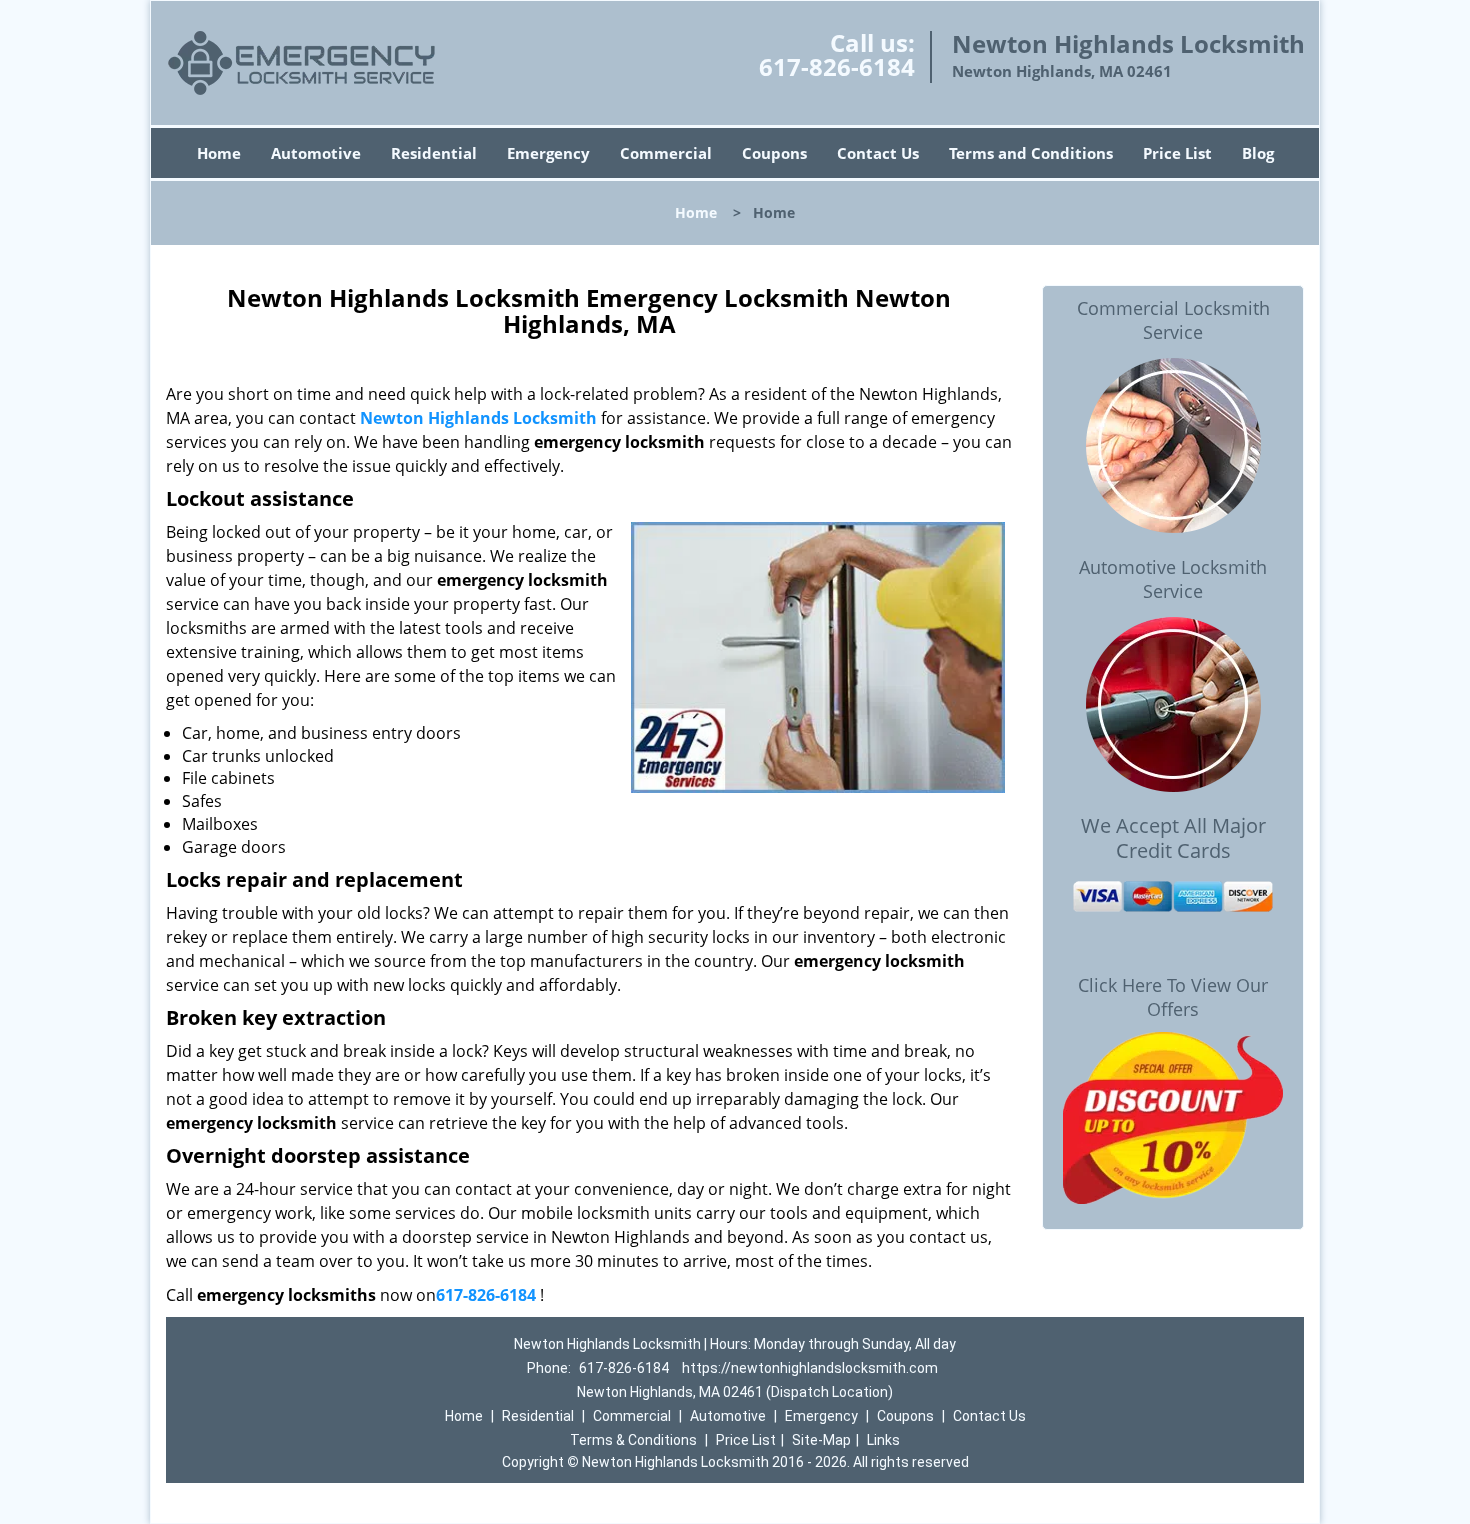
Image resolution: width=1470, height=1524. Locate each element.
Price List (1177, 153)
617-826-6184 (837, 66)
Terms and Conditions (1031, 153)
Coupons (774, 153)
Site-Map (821, 1440)
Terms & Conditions (633, 1440)
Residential (434, 153)
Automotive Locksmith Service (1173, 579)
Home (219, 153)
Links (883, 1440)
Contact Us (878, 153)
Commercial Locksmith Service (1173, 320)
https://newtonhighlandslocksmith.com (810, 1368)
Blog (1258, 153)
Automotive (316, 153)
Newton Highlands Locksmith (478, 418)
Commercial (666, 153)
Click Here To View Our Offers (1173, 997)
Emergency (548, 153)
